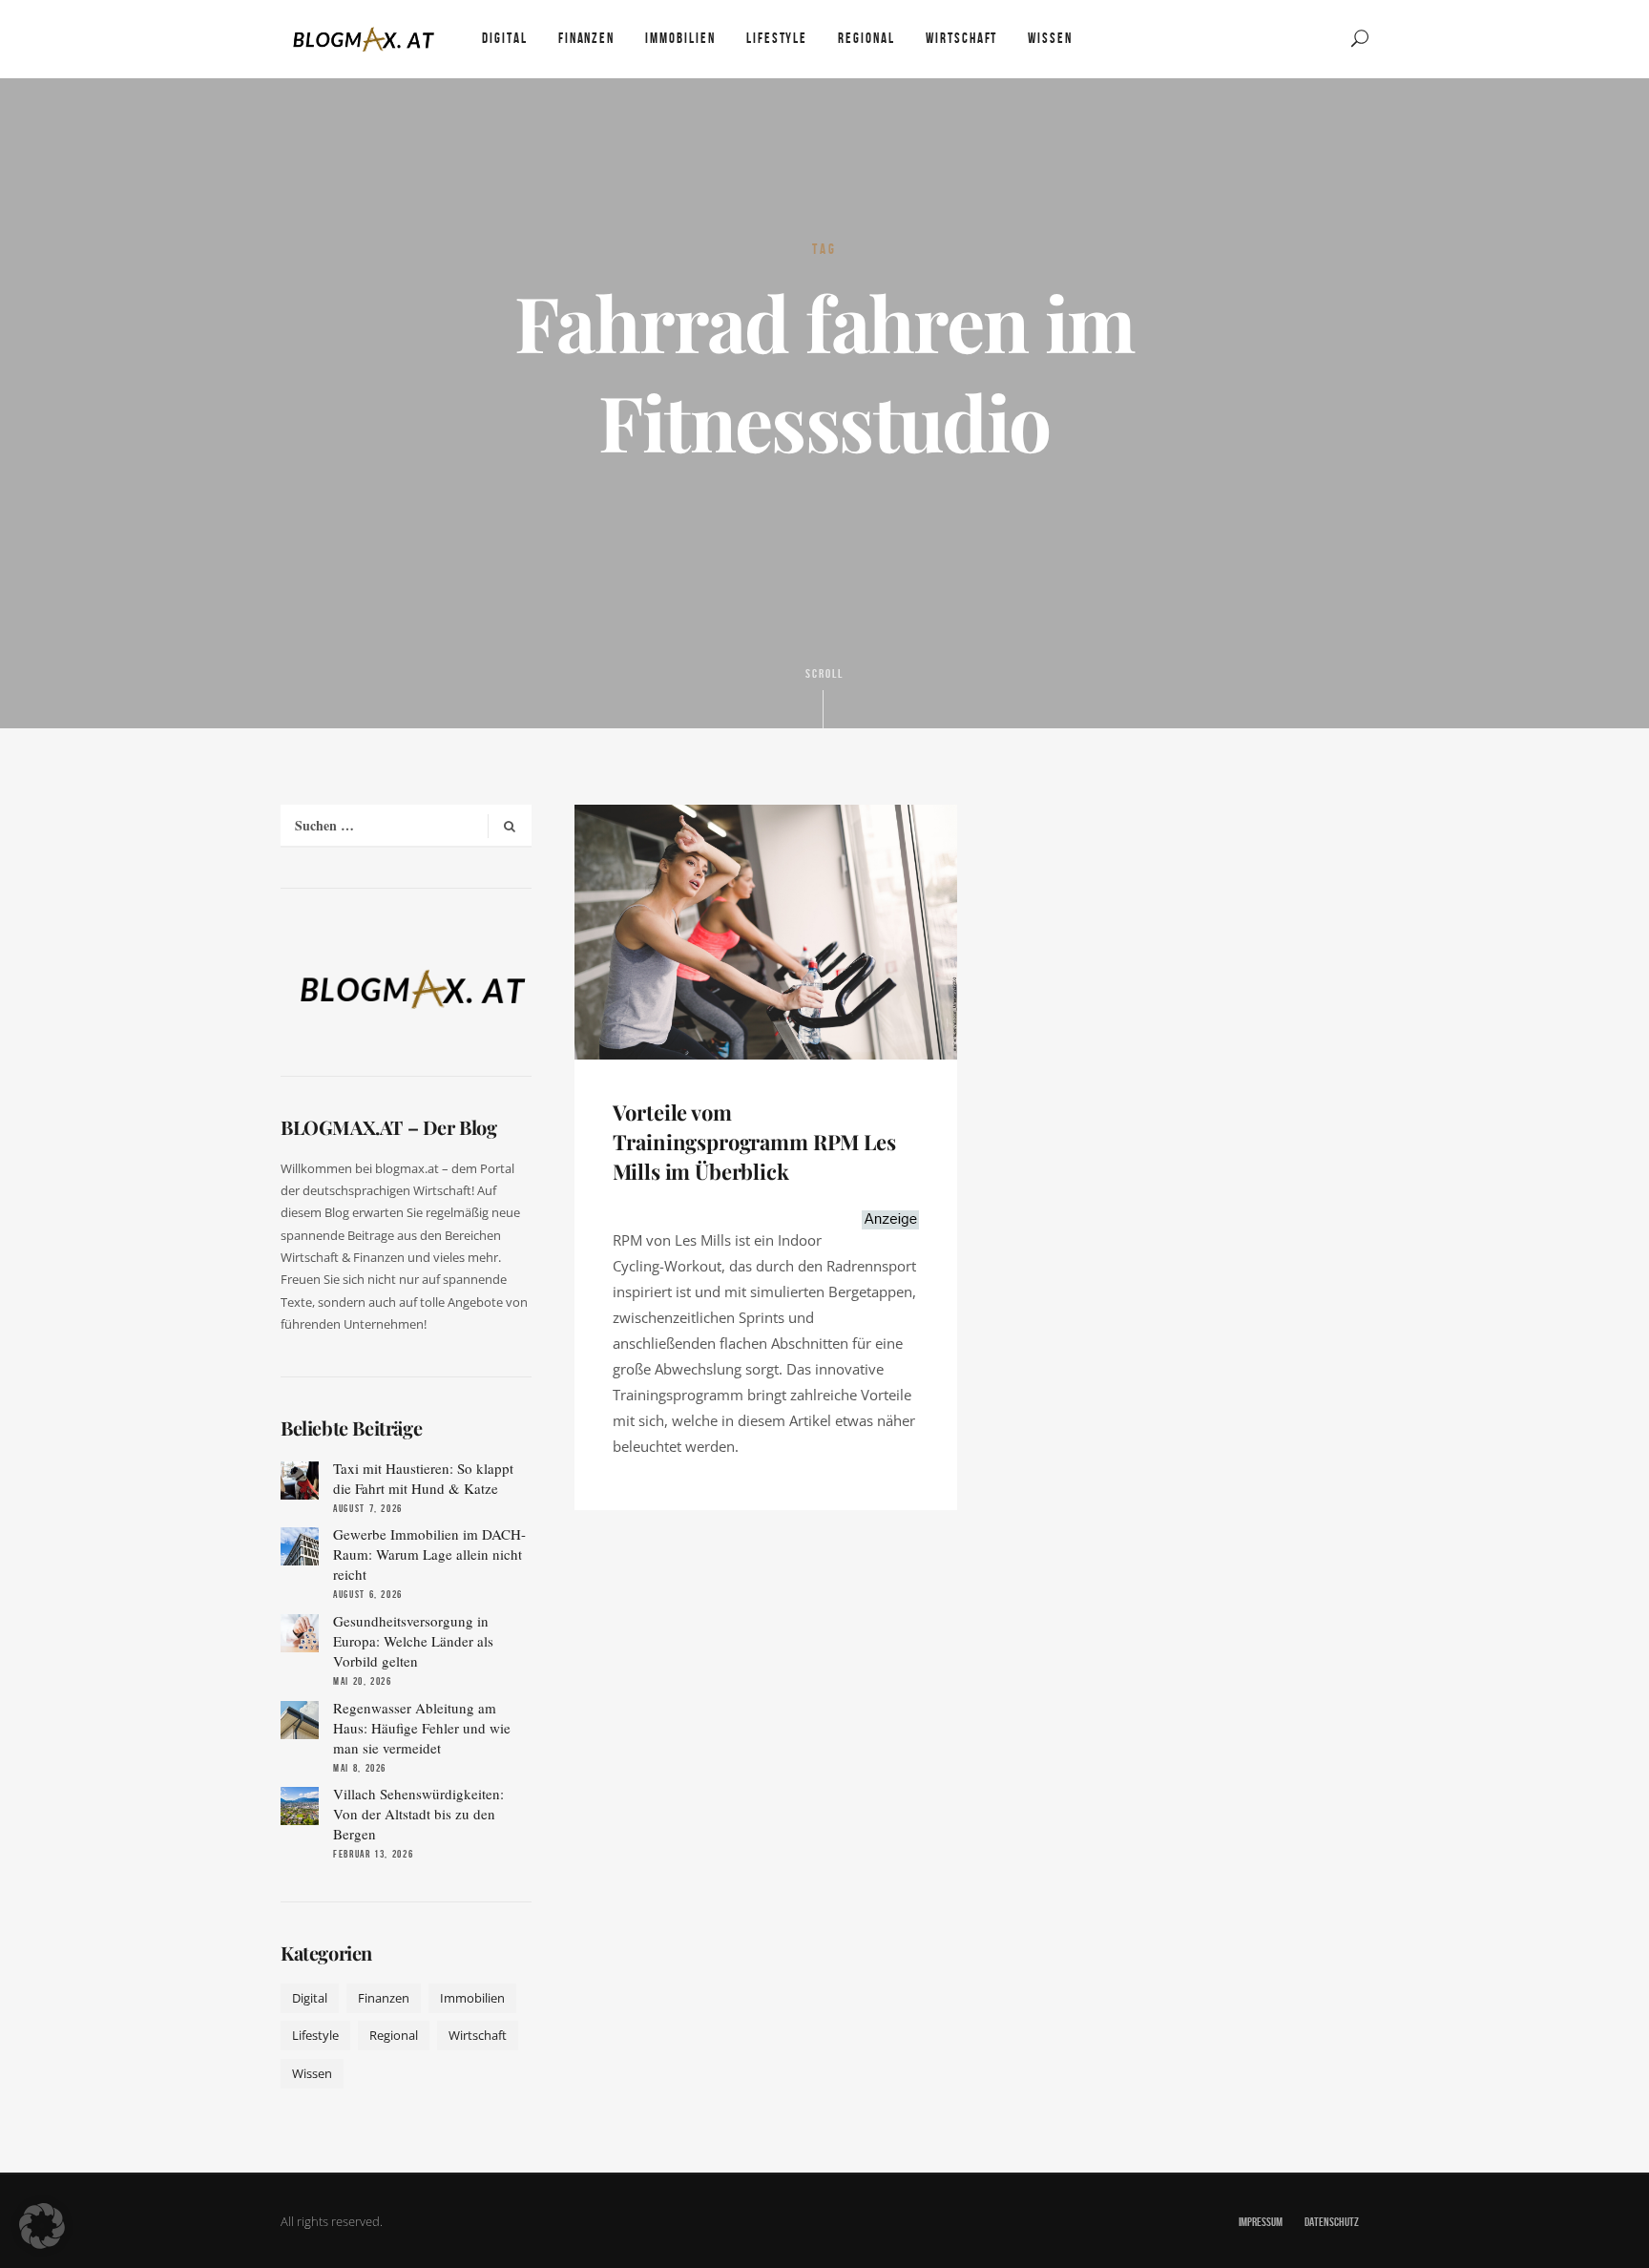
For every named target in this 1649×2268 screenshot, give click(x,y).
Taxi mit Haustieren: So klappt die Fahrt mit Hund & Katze (423, 1478)
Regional (394, 2035)
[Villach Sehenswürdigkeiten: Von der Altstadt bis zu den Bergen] (300, 1806)
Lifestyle (315, 2035)
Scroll (824, 674)
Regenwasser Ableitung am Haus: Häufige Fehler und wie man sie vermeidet (422, 1728)
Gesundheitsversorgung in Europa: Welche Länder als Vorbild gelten (413, 1641)
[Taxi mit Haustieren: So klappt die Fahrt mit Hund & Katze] (300, 1480)
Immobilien (472, 1998)
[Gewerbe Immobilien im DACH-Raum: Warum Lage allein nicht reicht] (300, 1546)
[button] (42, 2226)
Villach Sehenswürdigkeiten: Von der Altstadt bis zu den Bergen (418, 1814)
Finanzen (384, 1998)
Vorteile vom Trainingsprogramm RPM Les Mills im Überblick (754, 1142)
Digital (310, 1998)
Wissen (312, 2073)
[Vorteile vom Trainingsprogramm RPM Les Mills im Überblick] (766, 930)
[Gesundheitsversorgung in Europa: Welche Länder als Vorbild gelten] (300, 1633)
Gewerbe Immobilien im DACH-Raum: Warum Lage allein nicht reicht (429, 1554)
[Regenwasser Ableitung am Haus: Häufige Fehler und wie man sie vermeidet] (300, 1720)
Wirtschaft (478, 2035)
